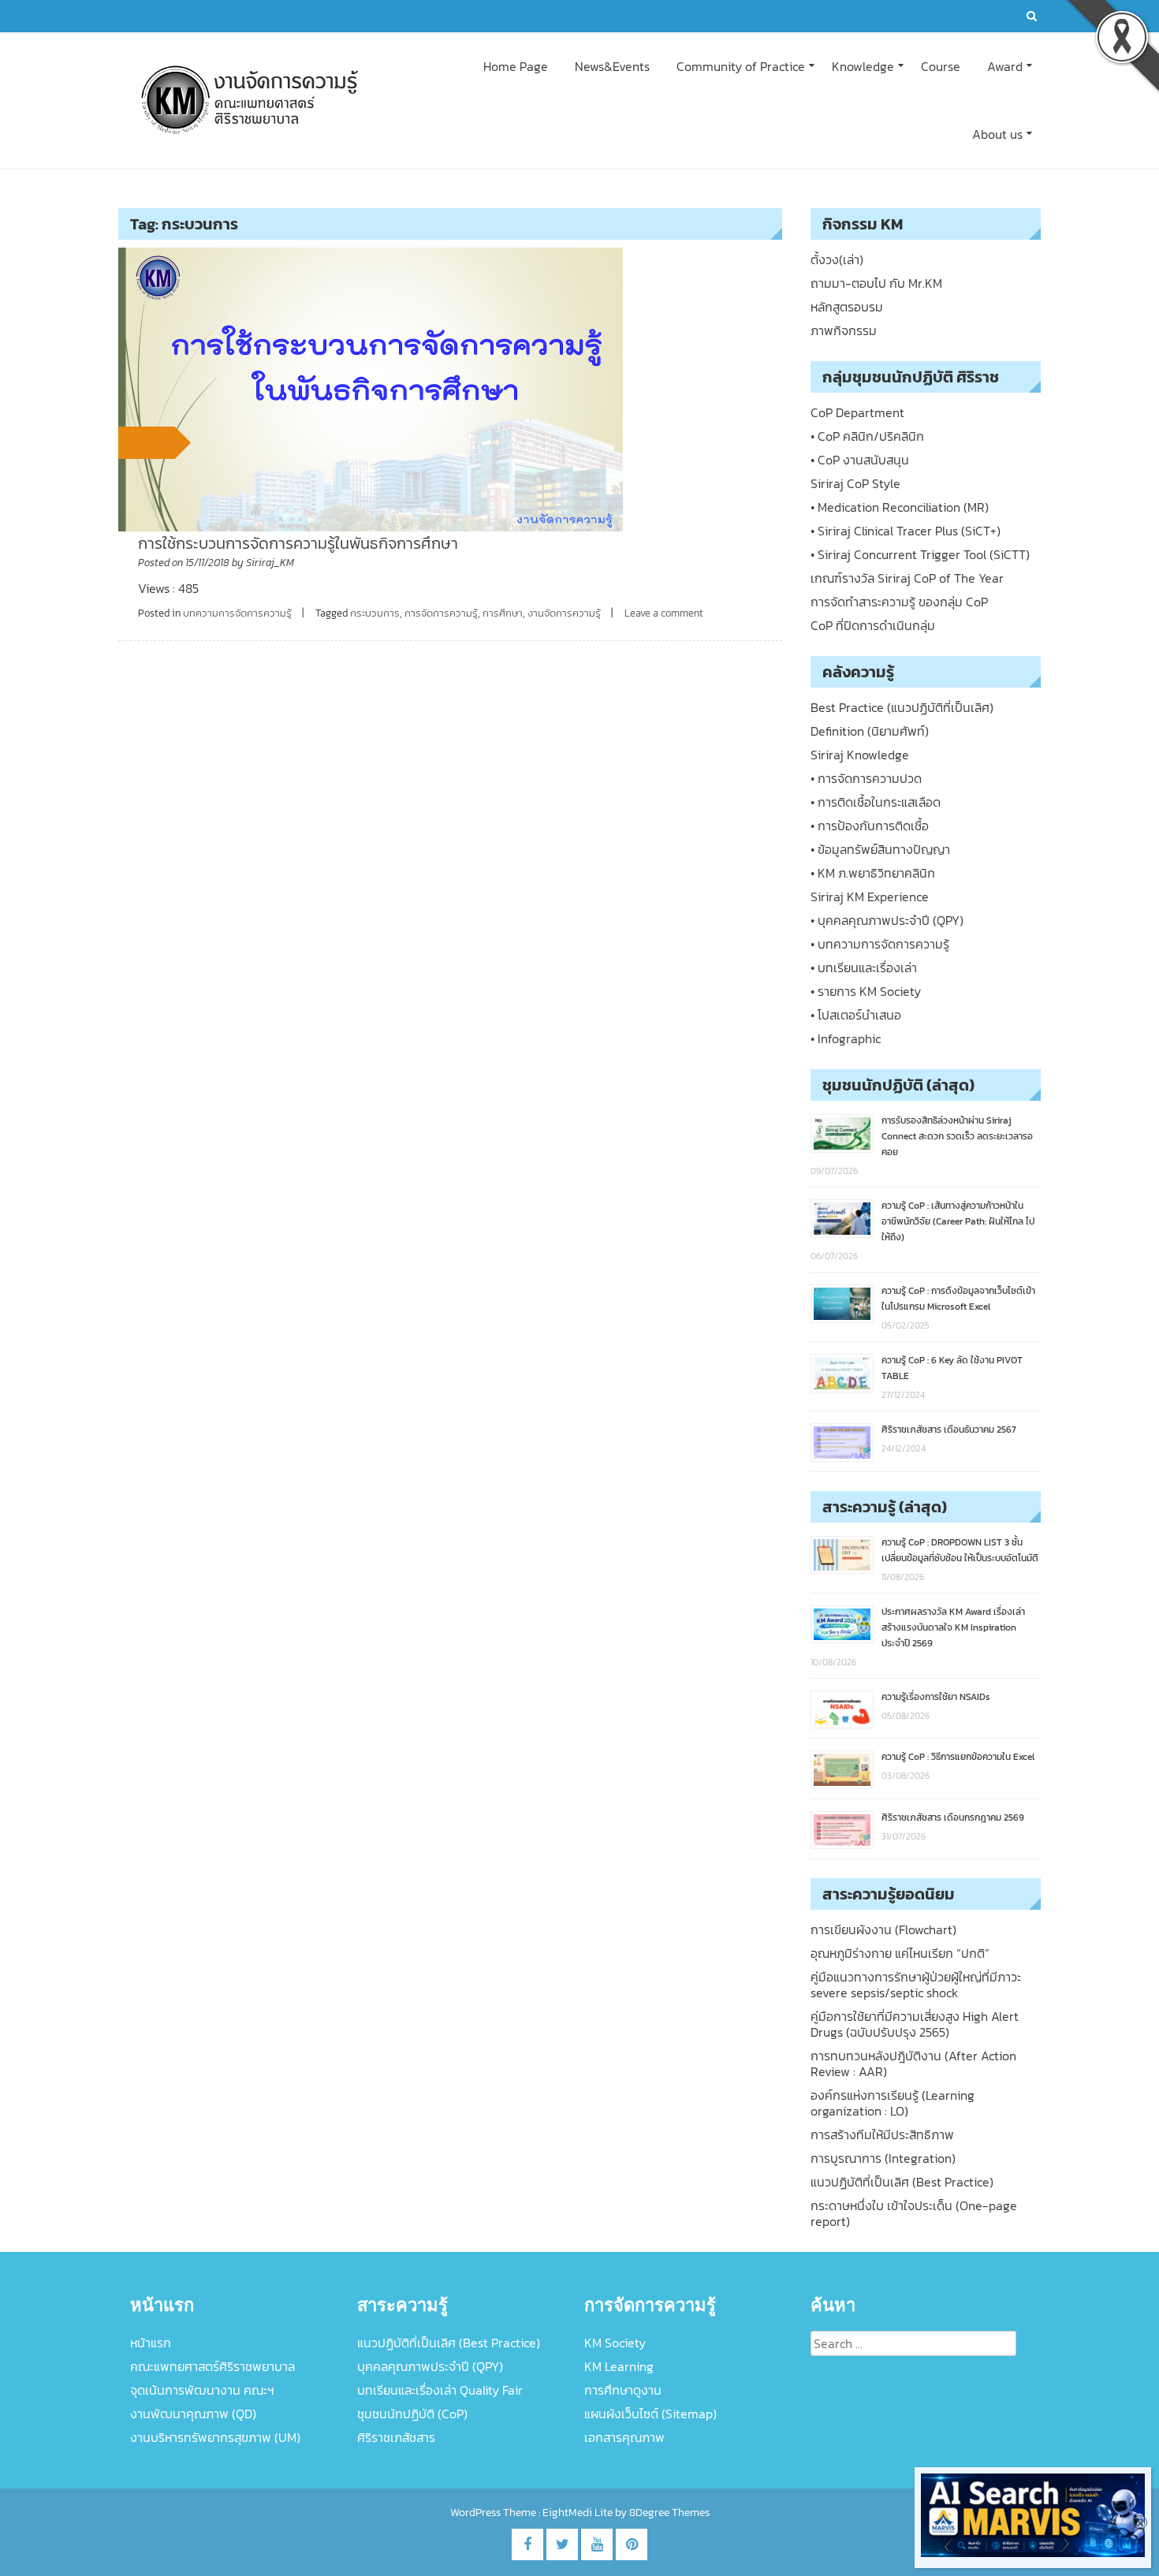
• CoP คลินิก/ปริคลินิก (867, 436)
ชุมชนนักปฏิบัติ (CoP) (412, 2414)
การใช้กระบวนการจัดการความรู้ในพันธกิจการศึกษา (298, 543)
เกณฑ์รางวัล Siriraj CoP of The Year (907, 578)
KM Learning (619, 2366)
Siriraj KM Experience (870, 897)
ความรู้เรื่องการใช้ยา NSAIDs (936, 1697)
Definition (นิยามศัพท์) (870, 731)
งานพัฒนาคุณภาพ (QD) (193, 2414)
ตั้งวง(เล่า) (837, 259)
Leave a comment (664, 613)
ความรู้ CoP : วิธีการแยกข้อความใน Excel (958, 1757)
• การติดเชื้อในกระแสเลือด (876, 802)
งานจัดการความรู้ (564, 613)
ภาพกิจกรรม (844, 330)
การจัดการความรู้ (441, 613)
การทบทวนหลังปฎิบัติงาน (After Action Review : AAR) (913, 2063)
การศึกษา (503, 613)
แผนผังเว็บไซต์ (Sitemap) (650, 2414)
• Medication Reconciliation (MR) (900, 507)
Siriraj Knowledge (860, 755)
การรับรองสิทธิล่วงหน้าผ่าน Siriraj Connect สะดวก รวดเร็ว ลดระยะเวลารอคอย (957, 1136)
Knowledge (863, 66)
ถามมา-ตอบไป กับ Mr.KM (876, 283)
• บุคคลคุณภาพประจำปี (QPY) (887, 920)
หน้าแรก (151, 2343)
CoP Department (857, 412)
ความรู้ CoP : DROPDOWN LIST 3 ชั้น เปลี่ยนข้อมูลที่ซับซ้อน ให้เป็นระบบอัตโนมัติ (960, 1550)
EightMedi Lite (579, 2513)
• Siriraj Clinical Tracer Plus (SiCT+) (906, 531)
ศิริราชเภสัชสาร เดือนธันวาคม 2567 (949, 1430)
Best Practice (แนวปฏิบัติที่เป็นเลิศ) (902, 707)
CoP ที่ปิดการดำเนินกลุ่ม (873, 625)
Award (1005, 66)
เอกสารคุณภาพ (624, 2437)
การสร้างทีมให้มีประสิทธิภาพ (882, 2134)
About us (997, 134)
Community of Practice (741, 66)
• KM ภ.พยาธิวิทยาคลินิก (873, 873)
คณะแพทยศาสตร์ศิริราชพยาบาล (212, 2366)
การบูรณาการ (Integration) (883, 2158)
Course (941, 66)
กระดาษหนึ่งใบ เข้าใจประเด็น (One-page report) (914, 2213)
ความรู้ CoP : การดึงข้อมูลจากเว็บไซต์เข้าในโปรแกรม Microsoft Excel (958, 1299)
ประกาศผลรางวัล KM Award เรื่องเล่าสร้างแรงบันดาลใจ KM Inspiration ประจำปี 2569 (953, 1627)
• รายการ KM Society (866, 991)
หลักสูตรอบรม (847, 307)
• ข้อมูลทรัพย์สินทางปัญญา (880, 849)
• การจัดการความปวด (866, 778)
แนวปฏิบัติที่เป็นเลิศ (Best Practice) (902, 2182)
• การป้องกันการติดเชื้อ (870, 826)
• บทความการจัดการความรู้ (880, 944)
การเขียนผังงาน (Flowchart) (883, 1929)
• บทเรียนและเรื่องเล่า (864, 967)
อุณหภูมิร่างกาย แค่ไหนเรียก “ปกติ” (900, 1953)
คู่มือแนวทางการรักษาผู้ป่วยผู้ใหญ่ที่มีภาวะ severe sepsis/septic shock (916, 1985)
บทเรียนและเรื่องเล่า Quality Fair (440, 2390)
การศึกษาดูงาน (623, 2390)
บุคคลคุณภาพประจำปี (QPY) (430, 2366)
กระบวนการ (375, 613)
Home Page (516, 66)
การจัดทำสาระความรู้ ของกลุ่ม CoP (899, 602)
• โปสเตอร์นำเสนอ (856, 1015)
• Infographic (846, 1038)
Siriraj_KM (270, 563)
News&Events (612, 66)
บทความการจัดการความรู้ (237, 613)
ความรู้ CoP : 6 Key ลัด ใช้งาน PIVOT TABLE (952, 1368)
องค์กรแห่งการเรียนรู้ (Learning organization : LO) (893, 2103)
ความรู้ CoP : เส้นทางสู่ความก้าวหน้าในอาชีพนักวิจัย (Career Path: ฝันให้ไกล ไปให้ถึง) (958, 1221)
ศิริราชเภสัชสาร (396, 2437)
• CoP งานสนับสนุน (860, 460)
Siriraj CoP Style (855, 483)
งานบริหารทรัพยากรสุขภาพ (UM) (215, 2437)
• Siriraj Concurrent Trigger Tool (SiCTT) (920, 554)
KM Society (615, 2343)
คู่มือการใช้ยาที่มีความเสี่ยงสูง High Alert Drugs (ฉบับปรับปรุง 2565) (915, 2024)
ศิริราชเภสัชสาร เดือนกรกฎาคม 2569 (953, 1817)
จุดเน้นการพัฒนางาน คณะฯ (202, 2390)
